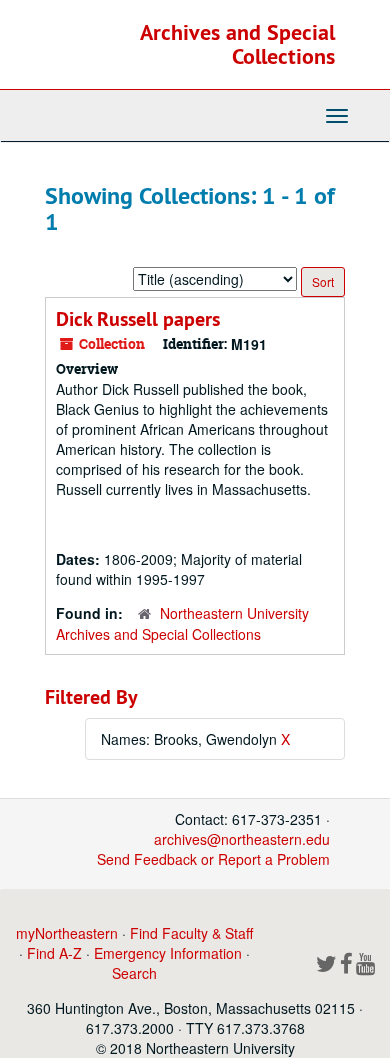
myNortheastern (67, 933)
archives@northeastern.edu (242, 839)
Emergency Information (168, 953)
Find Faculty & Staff (191, 933)
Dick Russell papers (138, 319)
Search (134, 973)
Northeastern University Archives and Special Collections (182, 623)
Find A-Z (54, 953)
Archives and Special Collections (237, 44)
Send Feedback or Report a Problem (213, 859)
